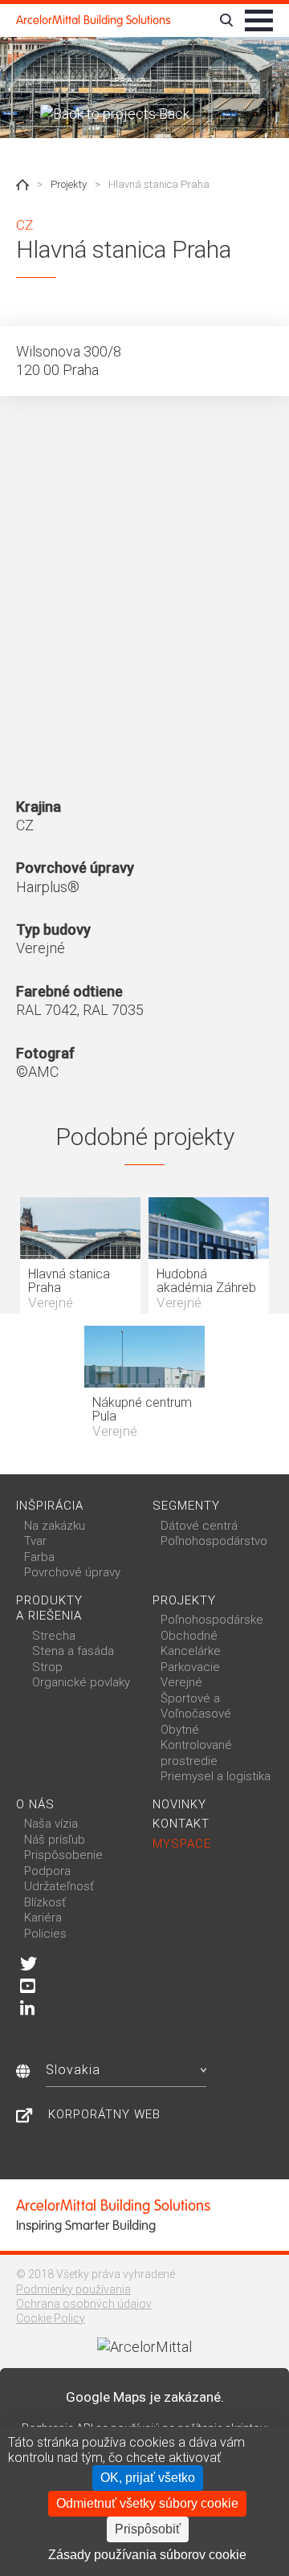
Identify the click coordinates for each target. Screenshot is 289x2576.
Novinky (179, 1804)
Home (22, 185)
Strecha (54, 1636)
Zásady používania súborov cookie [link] (147, 2555)
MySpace (182, 1844)
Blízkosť (45, 1902)
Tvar (35, 1541)
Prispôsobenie (63, 1855)
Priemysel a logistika (216, 1776)
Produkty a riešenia (49, 1608)
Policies (45, 1934)
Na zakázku (55, 1526)
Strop (47, 1667)
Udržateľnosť (59, 1886)
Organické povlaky (81, 1682)
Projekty (69, 184)
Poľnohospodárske (212, 1620)
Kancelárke (191, 1651)
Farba (39, 1557)
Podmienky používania (73, 2289)
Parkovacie (190, 1667)
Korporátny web (104, 2114)
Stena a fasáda (73, 1651)
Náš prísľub (55, 1840)
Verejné (181, 1682)
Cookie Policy (51, 2318)
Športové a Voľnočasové (196, 1706)
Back (173, 114)
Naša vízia (51, 1824)
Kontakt (181, 1824)
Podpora (47, 1871)
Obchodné (189, 1636)
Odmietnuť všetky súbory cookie (147, 2503)
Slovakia (73, 2070)
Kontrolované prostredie (196, 1753)
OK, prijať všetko (148, 2478)
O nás (35, 1804)
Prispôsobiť (148, 2529)
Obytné (180, 1730)
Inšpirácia (50, 1506)
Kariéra (43, 1918)
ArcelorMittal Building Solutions (94, 20)
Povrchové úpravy (72, 1572)
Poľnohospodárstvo (214, 1541)
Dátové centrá (199, 1526)
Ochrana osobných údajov (84, 2304)
